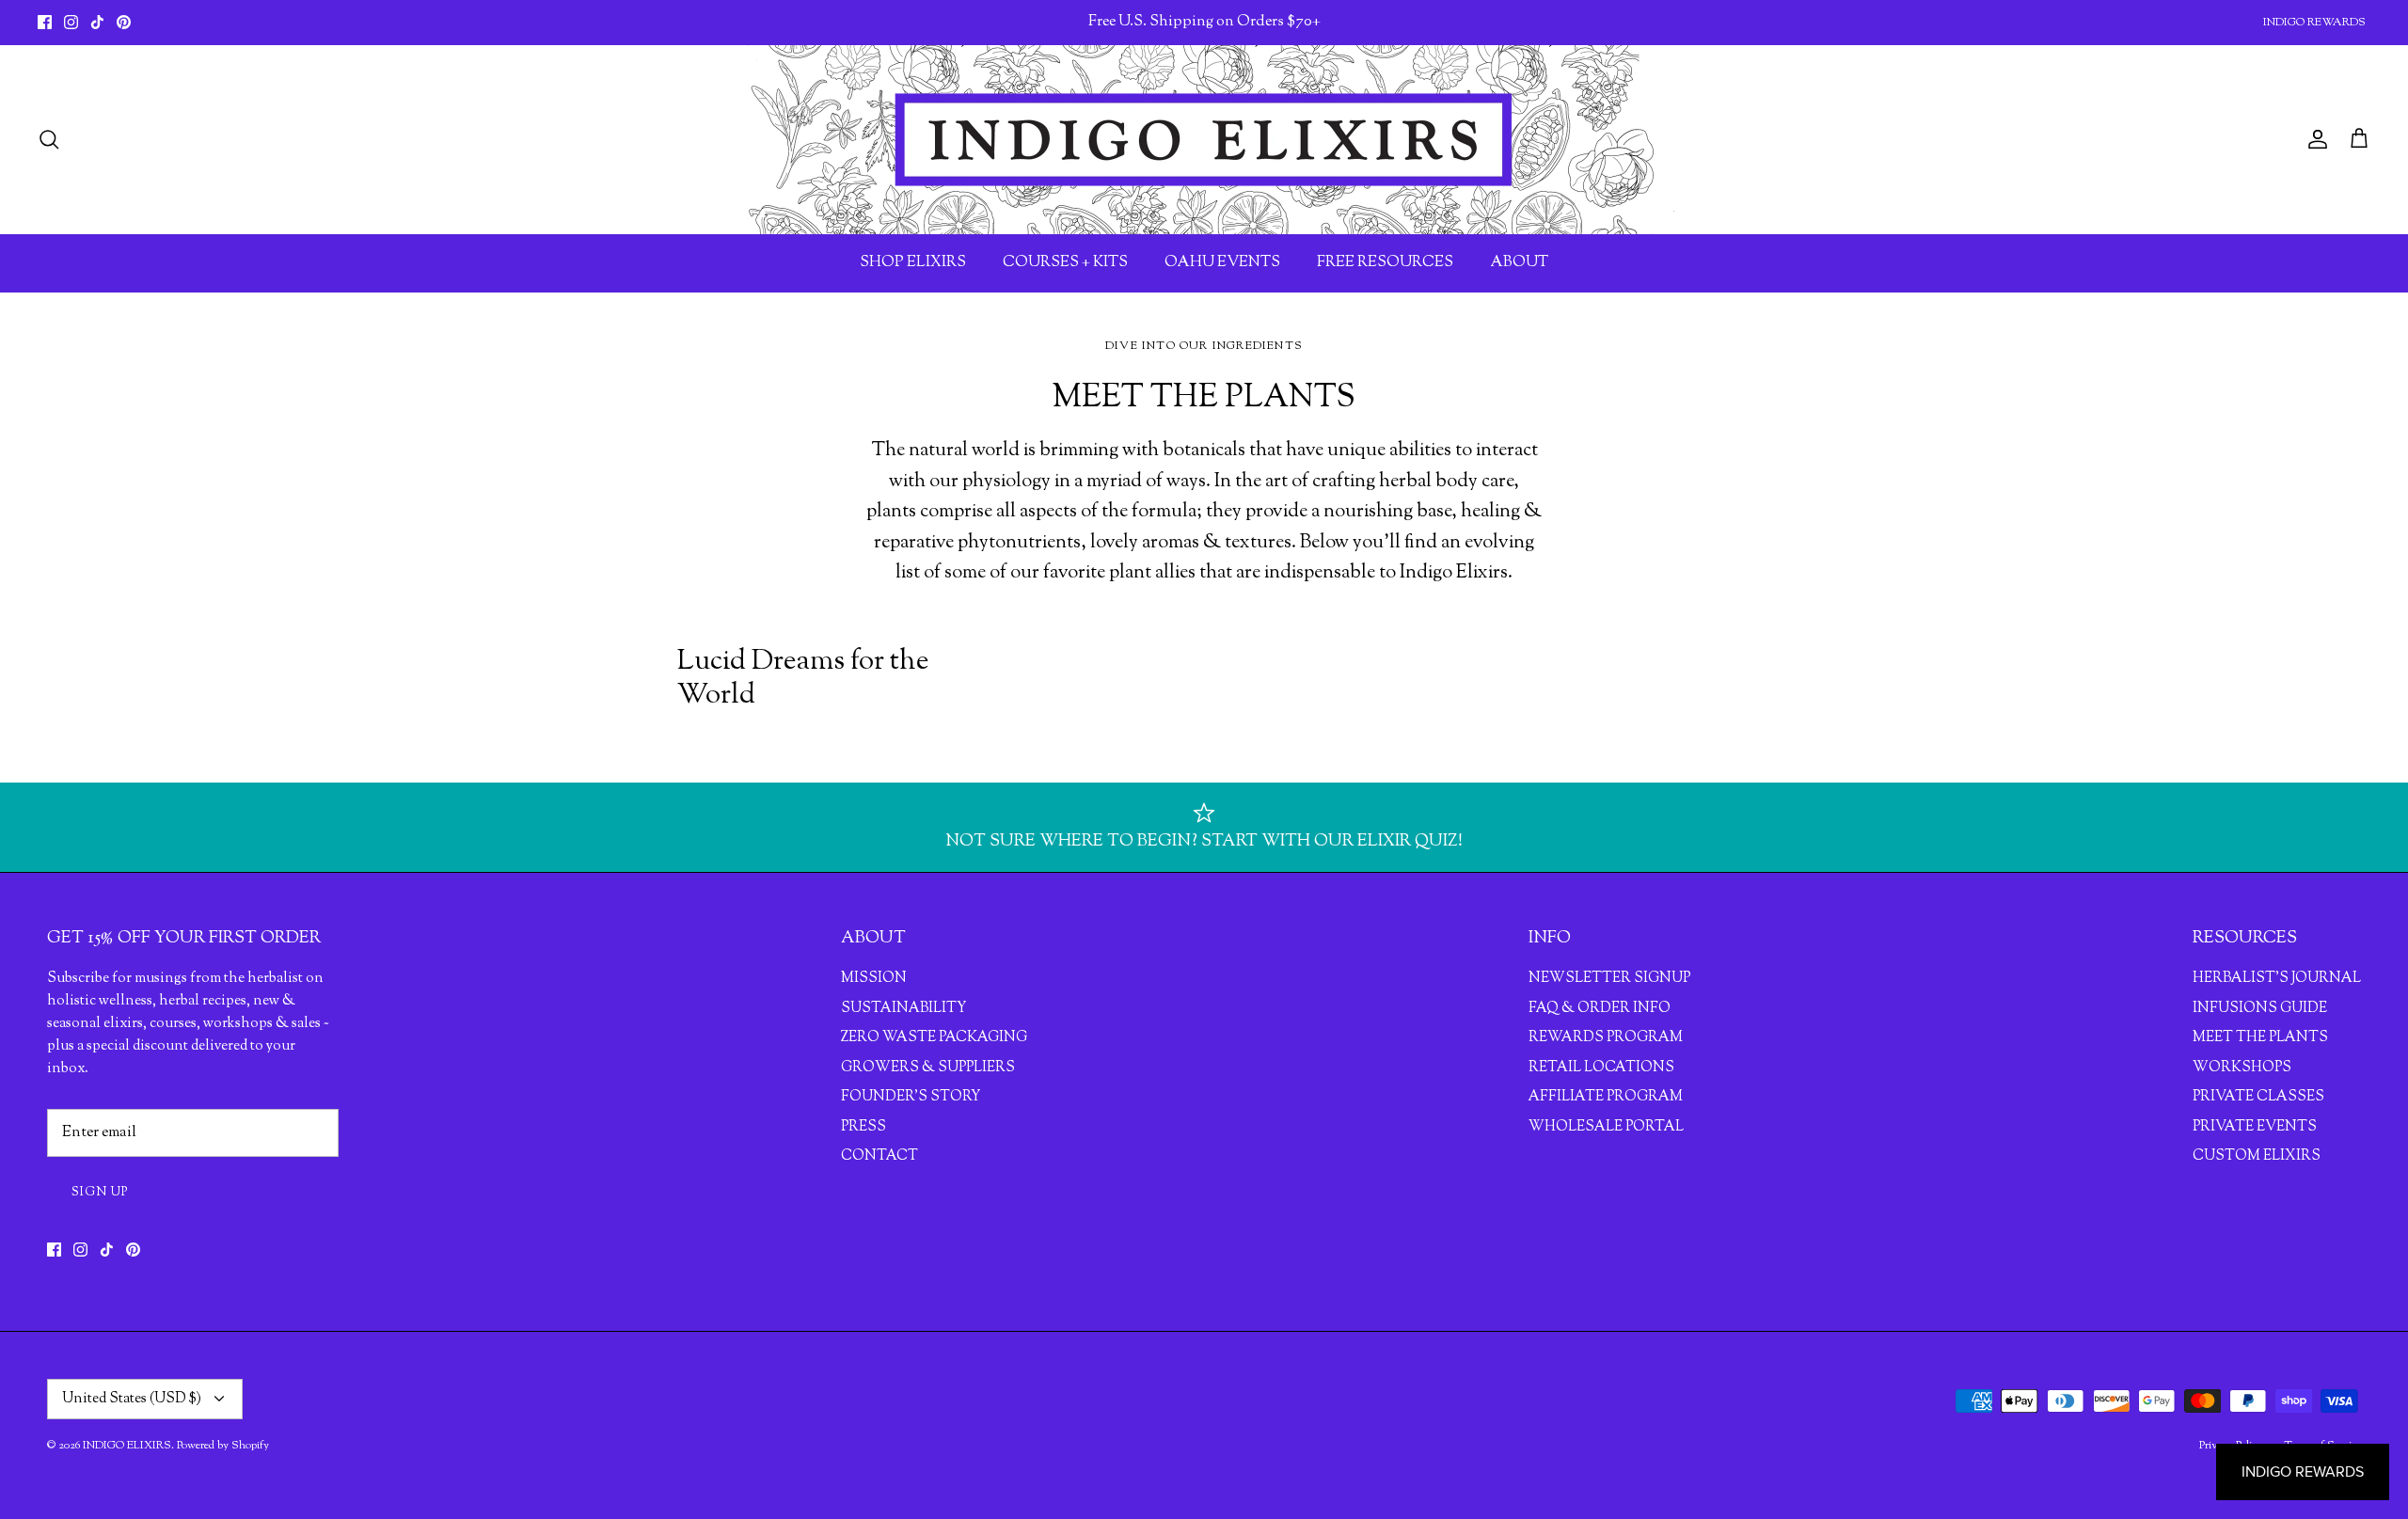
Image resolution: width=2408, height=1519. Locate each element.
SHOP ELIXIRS (913, 263)
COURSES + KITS (1065, 263)
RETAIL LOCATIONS (1601, 1068)
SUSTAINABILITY (903, 1009)
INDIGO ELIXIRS (127, 1446)
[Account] (2314, 139)
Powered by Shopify (223, 1446)
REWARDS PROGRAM (1606, 1038)
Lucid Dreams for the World (803, 679)
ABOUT (1519, 263)
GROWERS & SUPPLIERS (928, 1068)
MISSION (874, 979)
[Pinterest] (124, 22)
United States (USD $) (132, 1399)
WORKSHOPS (2242, 1068)
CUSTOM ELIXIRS (2257, 1156)
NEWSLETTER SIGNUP (1609, 979)
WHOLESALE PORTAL (1606, 1127)
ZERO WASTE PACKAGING (934, 1038)
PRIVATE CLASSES (2258, 1097)
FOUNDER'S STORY (911, 1097)
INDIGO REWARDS (2314, 23)
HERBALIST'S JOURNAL (2277, 979)
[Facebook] (45, 22)
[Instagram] (71, 22)
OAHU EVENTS (1222, 263)
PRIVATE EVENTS (2255, 1127)
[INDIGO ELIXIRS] (1204, 140)
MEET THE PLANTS (2260, 1038)
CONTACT (879, 1156)
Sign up (100, 1193)
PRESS (863, 1127)
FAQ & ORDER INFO (1600, 1009)
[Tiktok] (97, 22)
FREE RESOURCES (1385, 263)
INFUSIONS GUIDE (2260, 1009)
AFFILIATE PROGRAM (1606, 1097)
